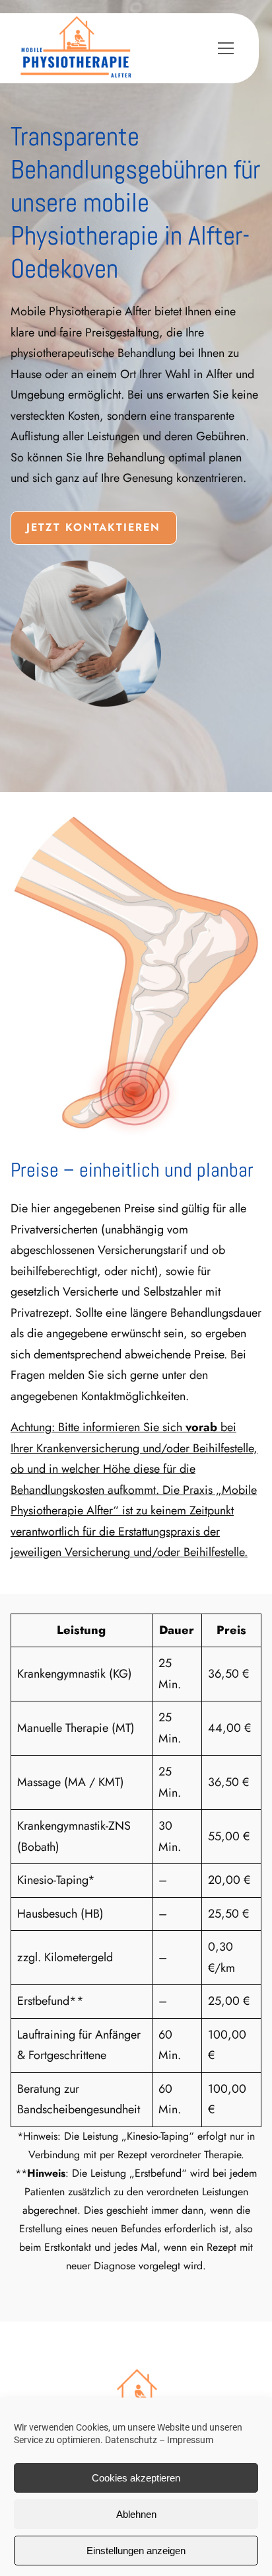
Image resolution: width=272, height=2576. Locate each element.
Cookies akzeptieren (136, 2478)
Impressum (190, 2440)
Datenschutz (131, 2440)
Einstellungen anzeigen (136, 2551)
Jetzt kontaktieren (93, 527)
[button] (234, 48)
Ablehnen (136, 2514)
